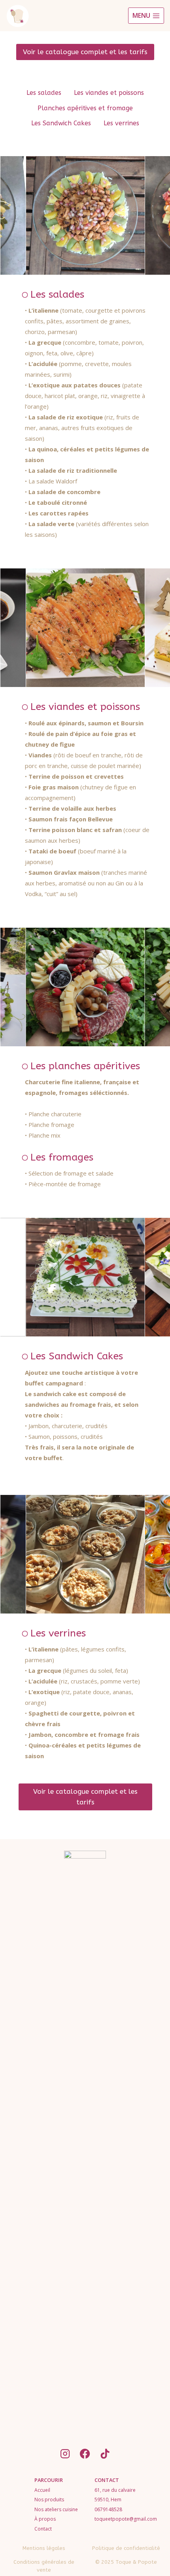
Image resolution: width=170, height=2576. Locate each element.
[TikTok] (105, 2453)
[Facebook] (85, 2453)
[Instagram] (65, 2453)
